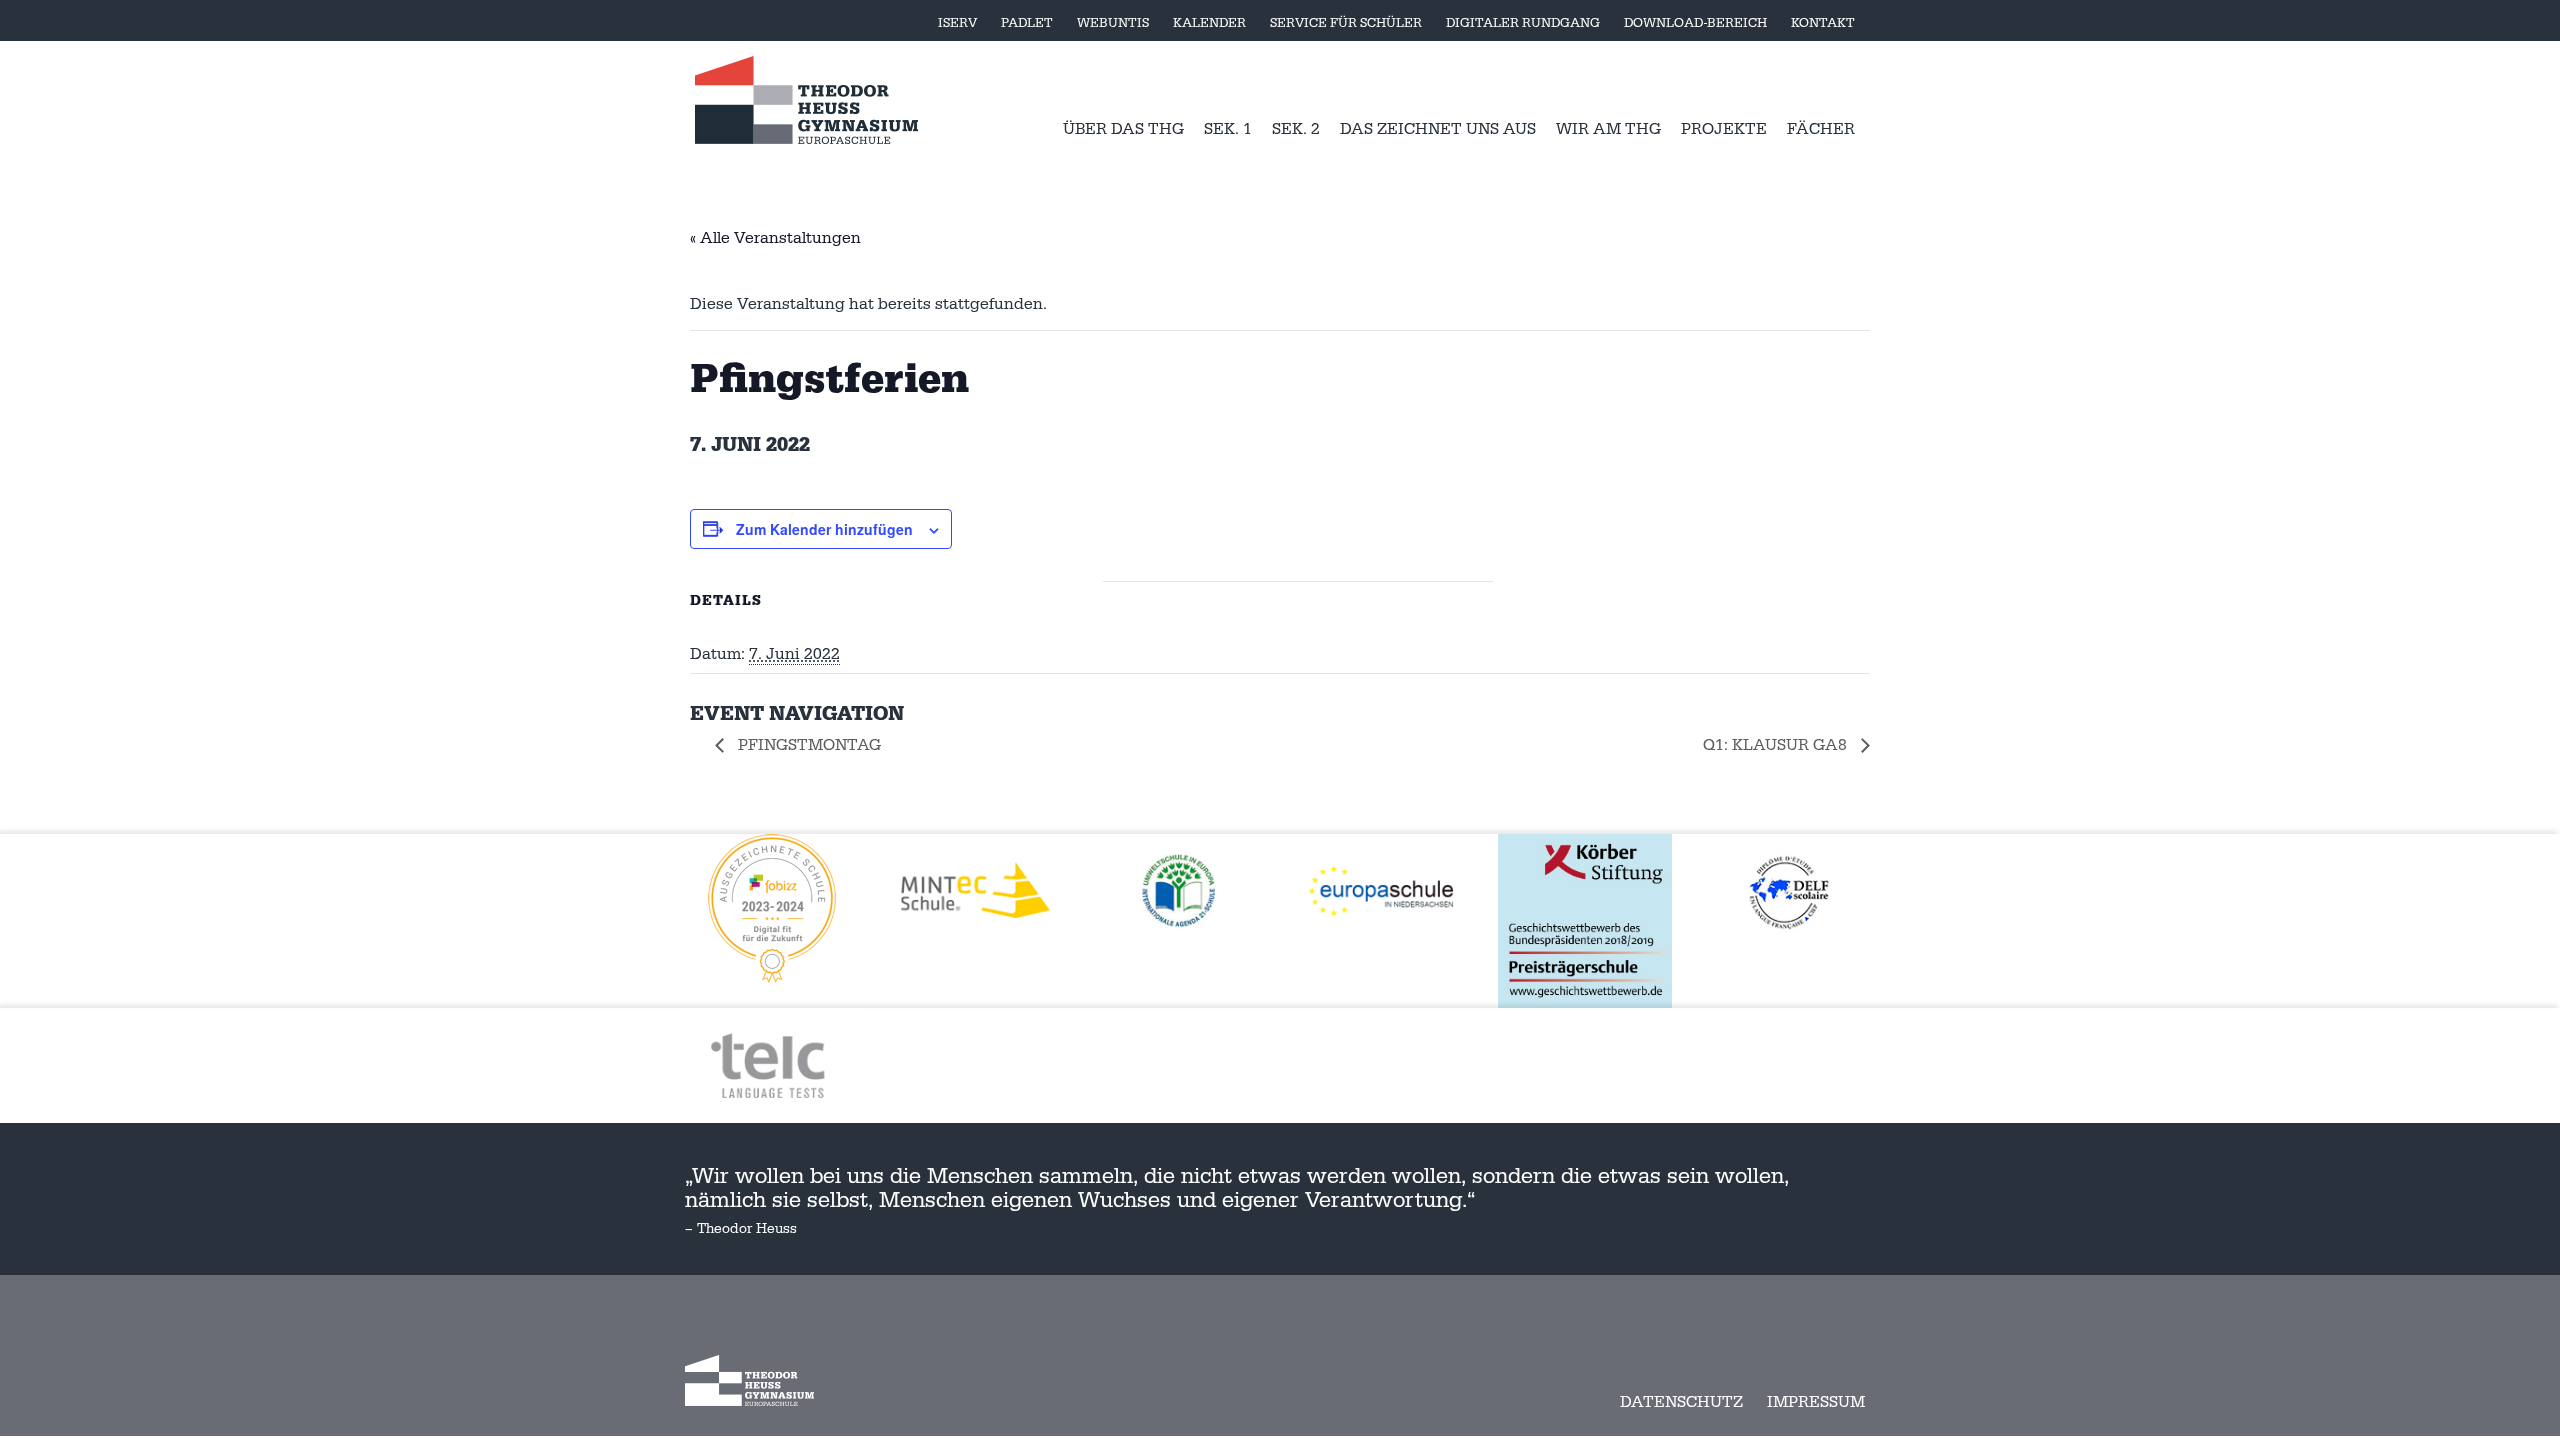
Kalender (1209, 23)
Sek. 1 (1228, 129)
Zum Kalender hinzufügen (824, 529)
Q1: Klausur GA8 (1777, 745)
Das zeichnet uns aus (1438, 129)
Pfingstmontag (807, 745)
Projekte (1724, 129)
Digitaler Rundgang (1523, 23)
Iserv (957, 23)
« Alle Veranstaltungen (775, 238)
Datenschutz (1681, 1402)
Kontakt (1823, 23)
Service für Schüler (1346, 23)
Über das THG (1123, 129)
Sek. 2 (1296, 129)
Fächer (1821, 129)
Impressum (1816, 1402)
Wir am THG (1608, 129)
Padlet (1027, 23)
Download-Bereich (1695, 23)
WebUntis (1113, 23)
